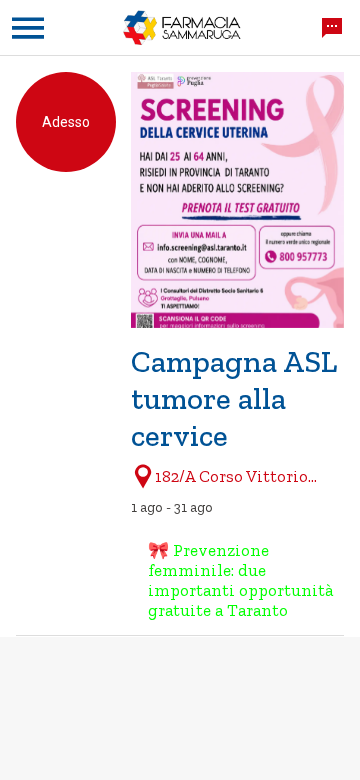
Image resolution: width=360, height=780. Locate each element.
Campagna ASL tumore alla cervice (233, 398)
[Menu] (28, 28)
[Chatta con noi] (332, 28)
